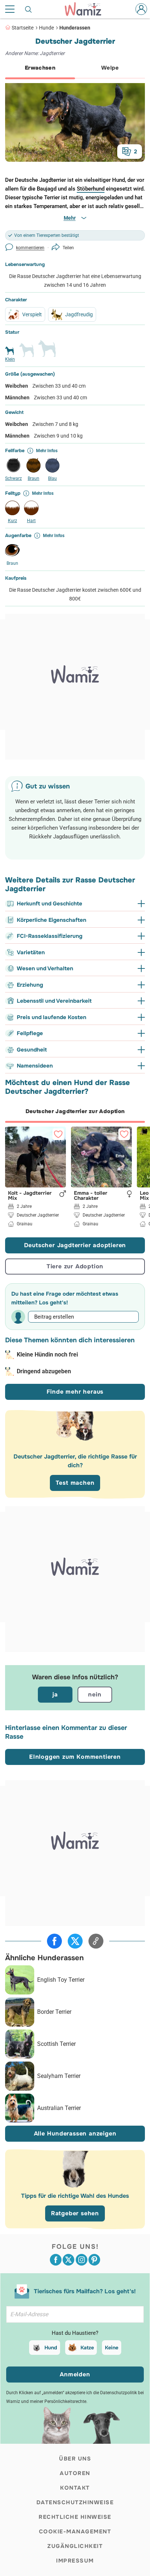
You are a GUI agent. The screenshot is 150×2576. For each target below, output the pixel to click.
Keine (112, 2348)
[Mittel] (27, 353)
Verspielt (32, 314)
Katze (87, 2348)
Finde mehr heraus (75, 1392)
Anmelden (75, 2374)
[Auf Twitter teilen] (75, 1941)
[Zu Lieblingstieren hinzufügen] (58, 1134)
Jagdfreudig (79, 314)
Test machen (75, 1483)
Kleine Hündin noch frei (47, 1354)
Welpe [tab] (110, 68)
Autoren (75, 2473)
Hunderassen (75, 28)
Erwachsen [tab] (40, 68)
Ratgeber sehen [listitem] (75, 2213)
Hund (51, 2348)
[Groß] (47, 352)
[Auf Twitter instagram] (82, 2260)
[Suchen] (29, 9)
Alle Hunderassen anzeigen (75, 2133)
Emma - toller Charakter (91, 1195)
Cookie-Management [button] (75, 2532)
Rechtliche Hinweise (75, 2517)
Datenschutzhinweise (75, 2502)
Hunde (46, 28)
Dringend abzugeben (44, 1371)
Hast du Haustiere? (75, 2333)
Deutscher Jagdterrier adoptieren (75, 1245)
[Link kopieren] (96, 1941)
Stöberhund (91, 189)
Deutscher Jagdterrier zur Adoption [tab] (75, 1111)
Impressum (75, 2561)
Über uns (75, 2459)
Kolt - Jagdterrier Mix (30, 1195)
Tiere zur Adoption (75, 1266)
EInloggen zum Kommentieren (75, 1757)
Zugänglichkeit (75, 2546)
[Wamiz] (87, 9)
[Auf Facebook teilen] (54, 1941)
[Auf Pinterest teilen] (94, 2260)
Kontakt (75, 2488)
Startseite (23, 28)
